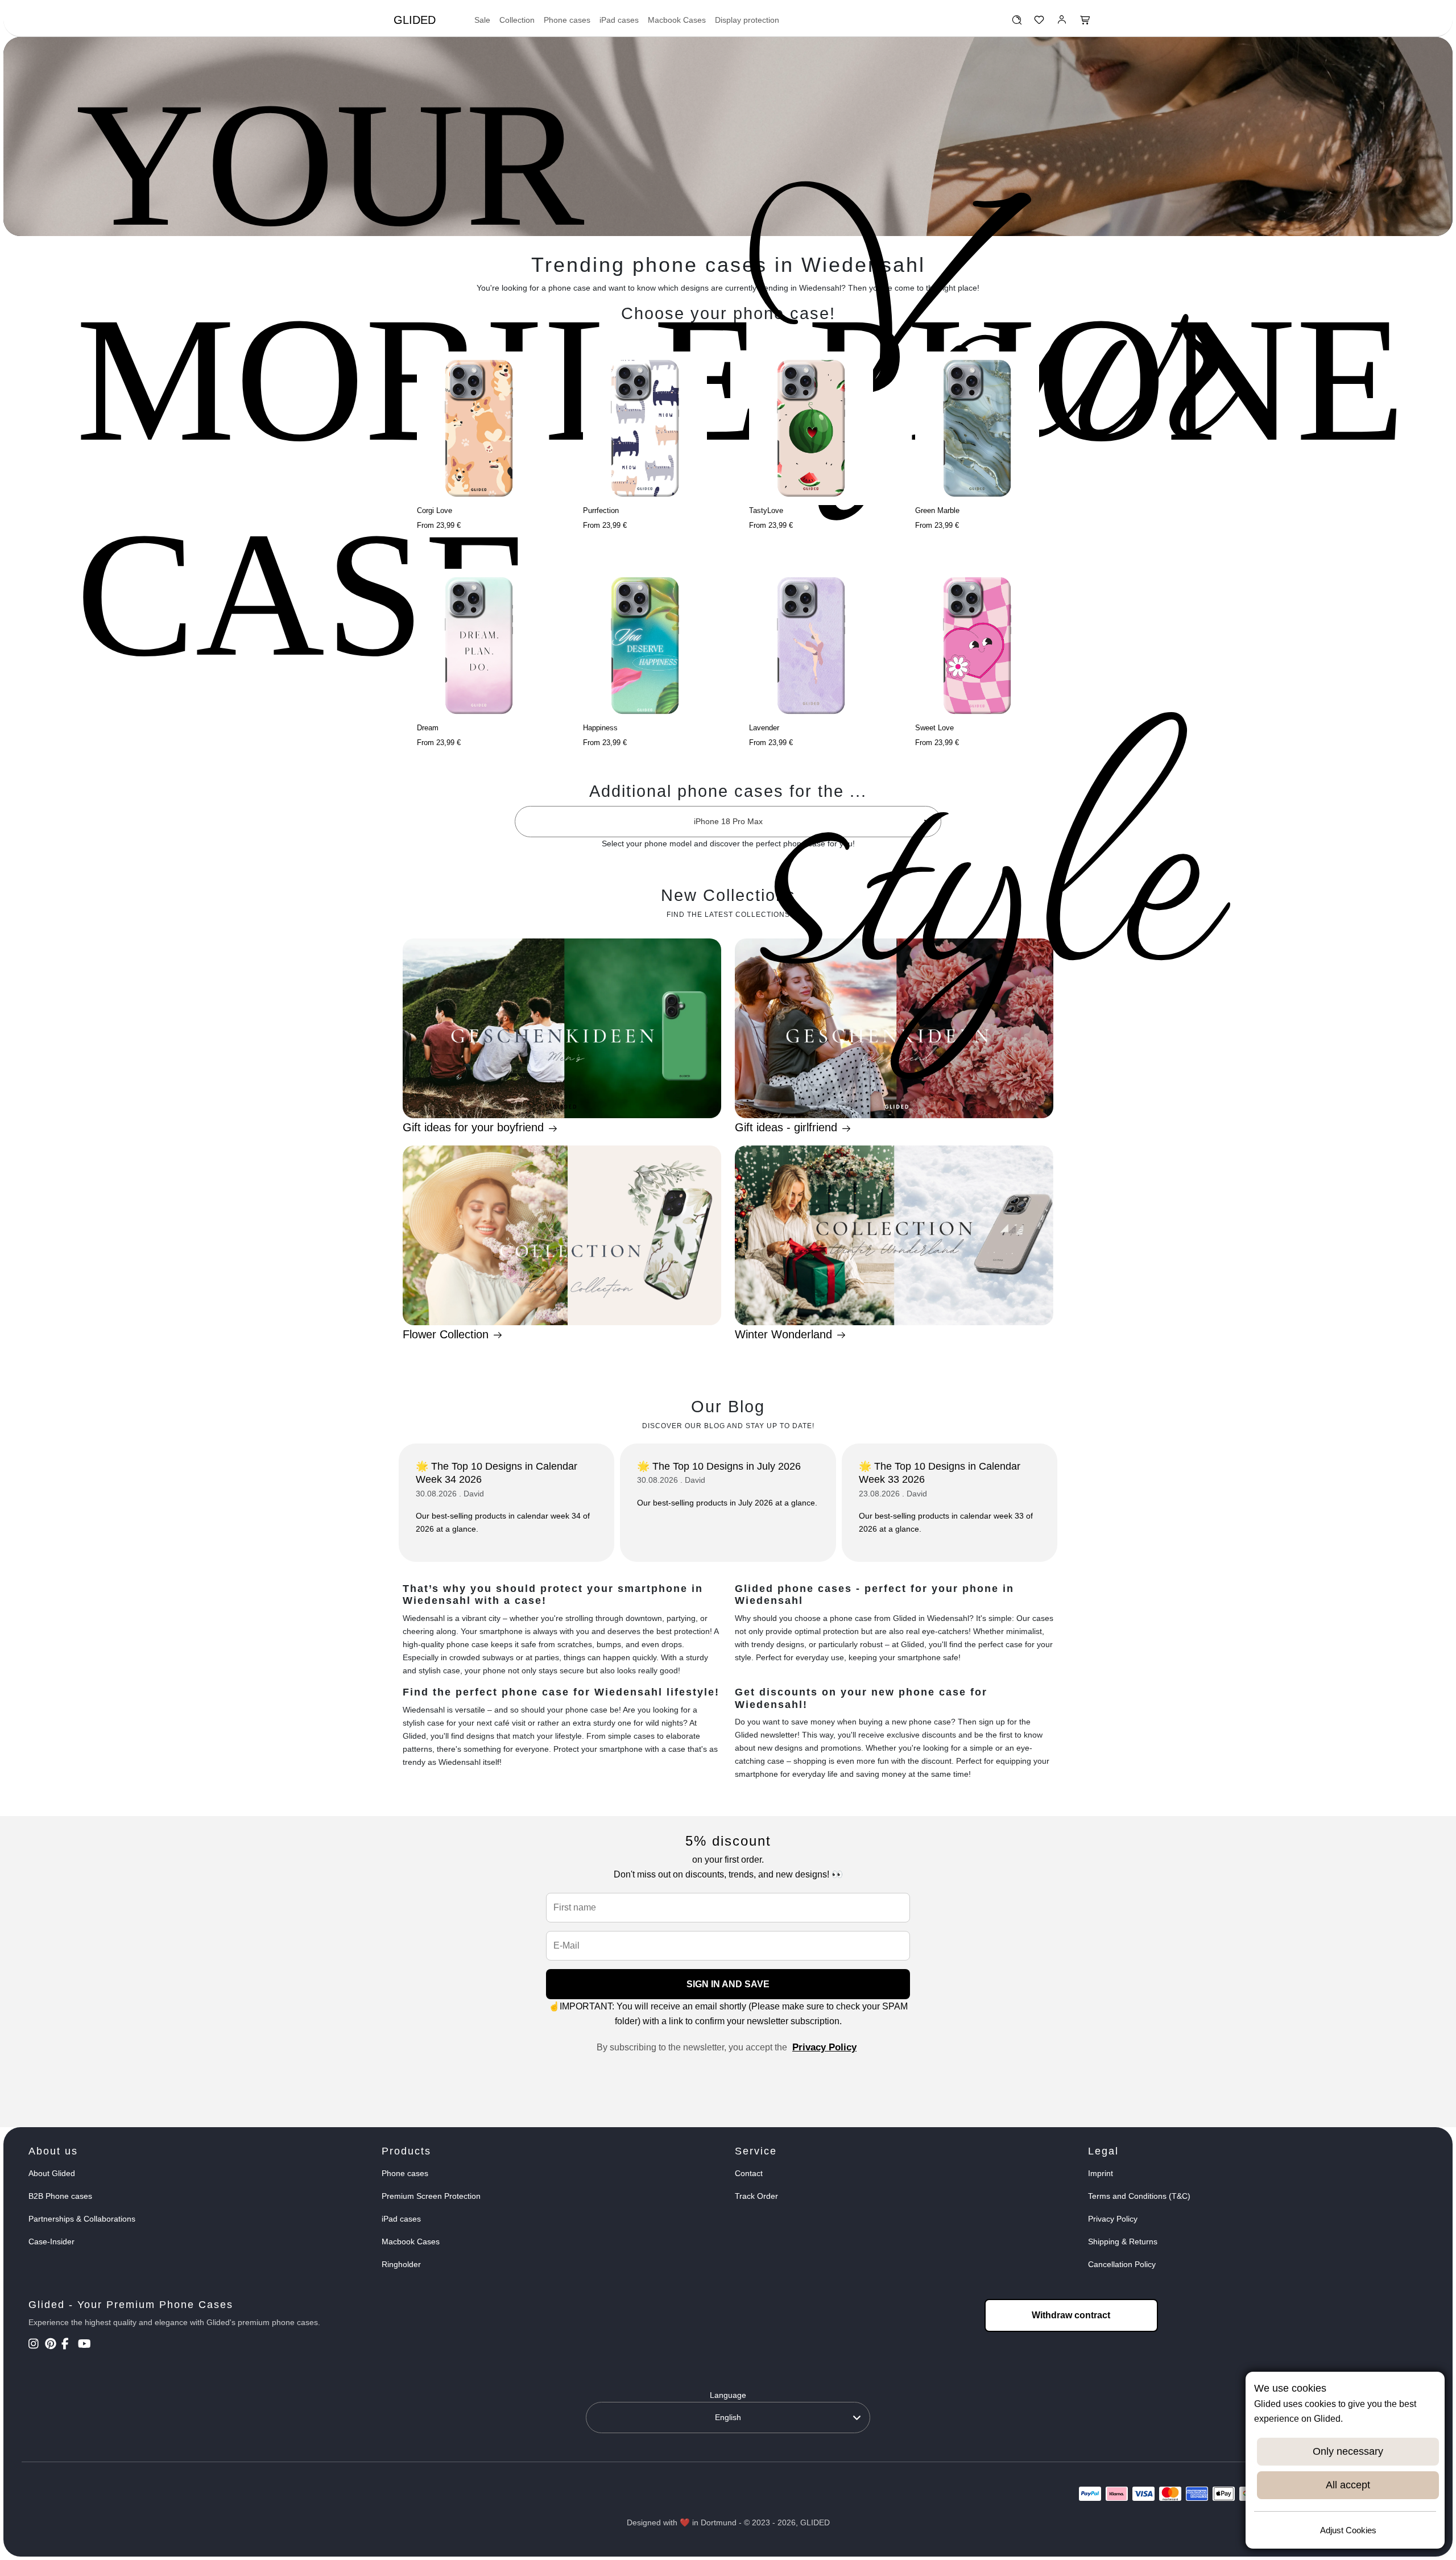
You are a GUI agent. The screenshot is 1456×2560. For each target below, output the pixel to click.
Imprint (1101, 2173)
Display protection (747, 20)
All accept (1348, 2485)
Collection (517, 20)
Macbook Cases (677, 20)
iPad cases (619, 20)
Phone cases (567, 20)
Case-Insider (51, 2241)
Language (728, 2395)
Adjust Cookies (1348, 2530)
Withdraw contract (1071, 2315)
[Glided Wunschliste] (1017, 23)
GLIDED (415, 20)
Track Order (756, 2196)
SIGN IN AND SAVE (728, 1984)
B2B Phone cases (60, 2196)
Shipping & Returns (1123, 2241)
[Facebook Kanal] (69, 2345)
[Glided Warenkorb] (1085, 23)
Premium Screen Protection (431, 2196)
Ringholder (401, 2264)
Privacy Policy (824, 2047)
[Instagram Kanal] (36, 2345)
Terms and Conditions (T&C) (1139, 2196)
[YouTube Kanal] (85, 2345)
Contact (749, 2173)
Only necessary (1348, 2451)
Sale (482, 20)
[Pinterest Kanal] (52, 2345)
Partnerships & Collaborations (82, 2219)
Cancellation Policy (1122, 2264)
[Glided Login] (1062, 23)
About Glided (52, 2173)
